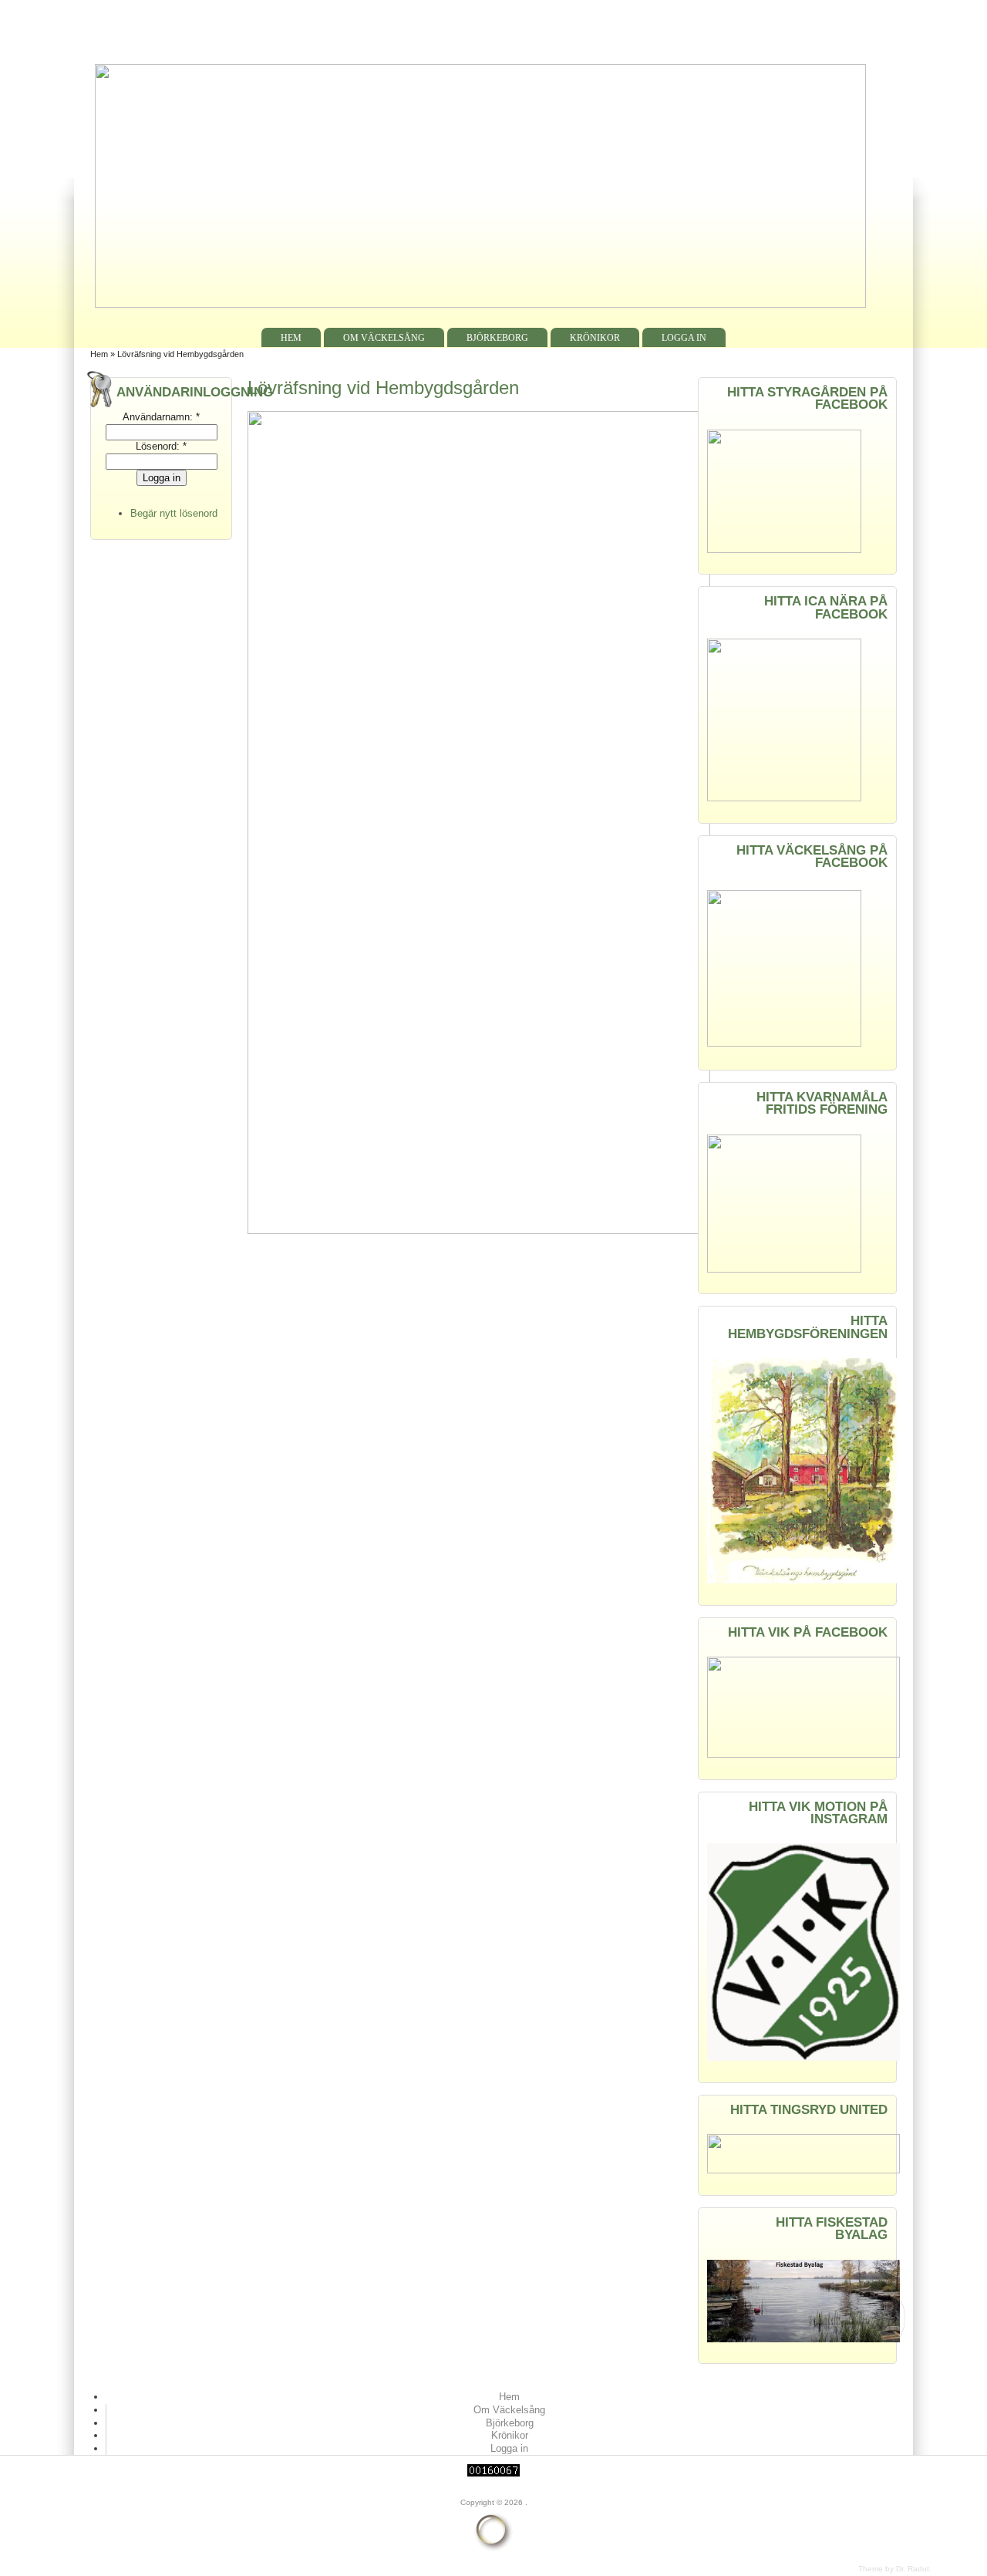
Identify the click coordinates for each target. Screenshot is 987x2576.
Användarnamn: (161, 417)
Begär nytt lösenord (174, 513)
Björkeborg (497, 338)
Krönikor (595, 338)
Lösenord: (161, 446)
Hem (291, 338)
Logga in (684, 338)
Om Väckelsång (384, 338)
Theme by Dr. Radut (894, 2569)
